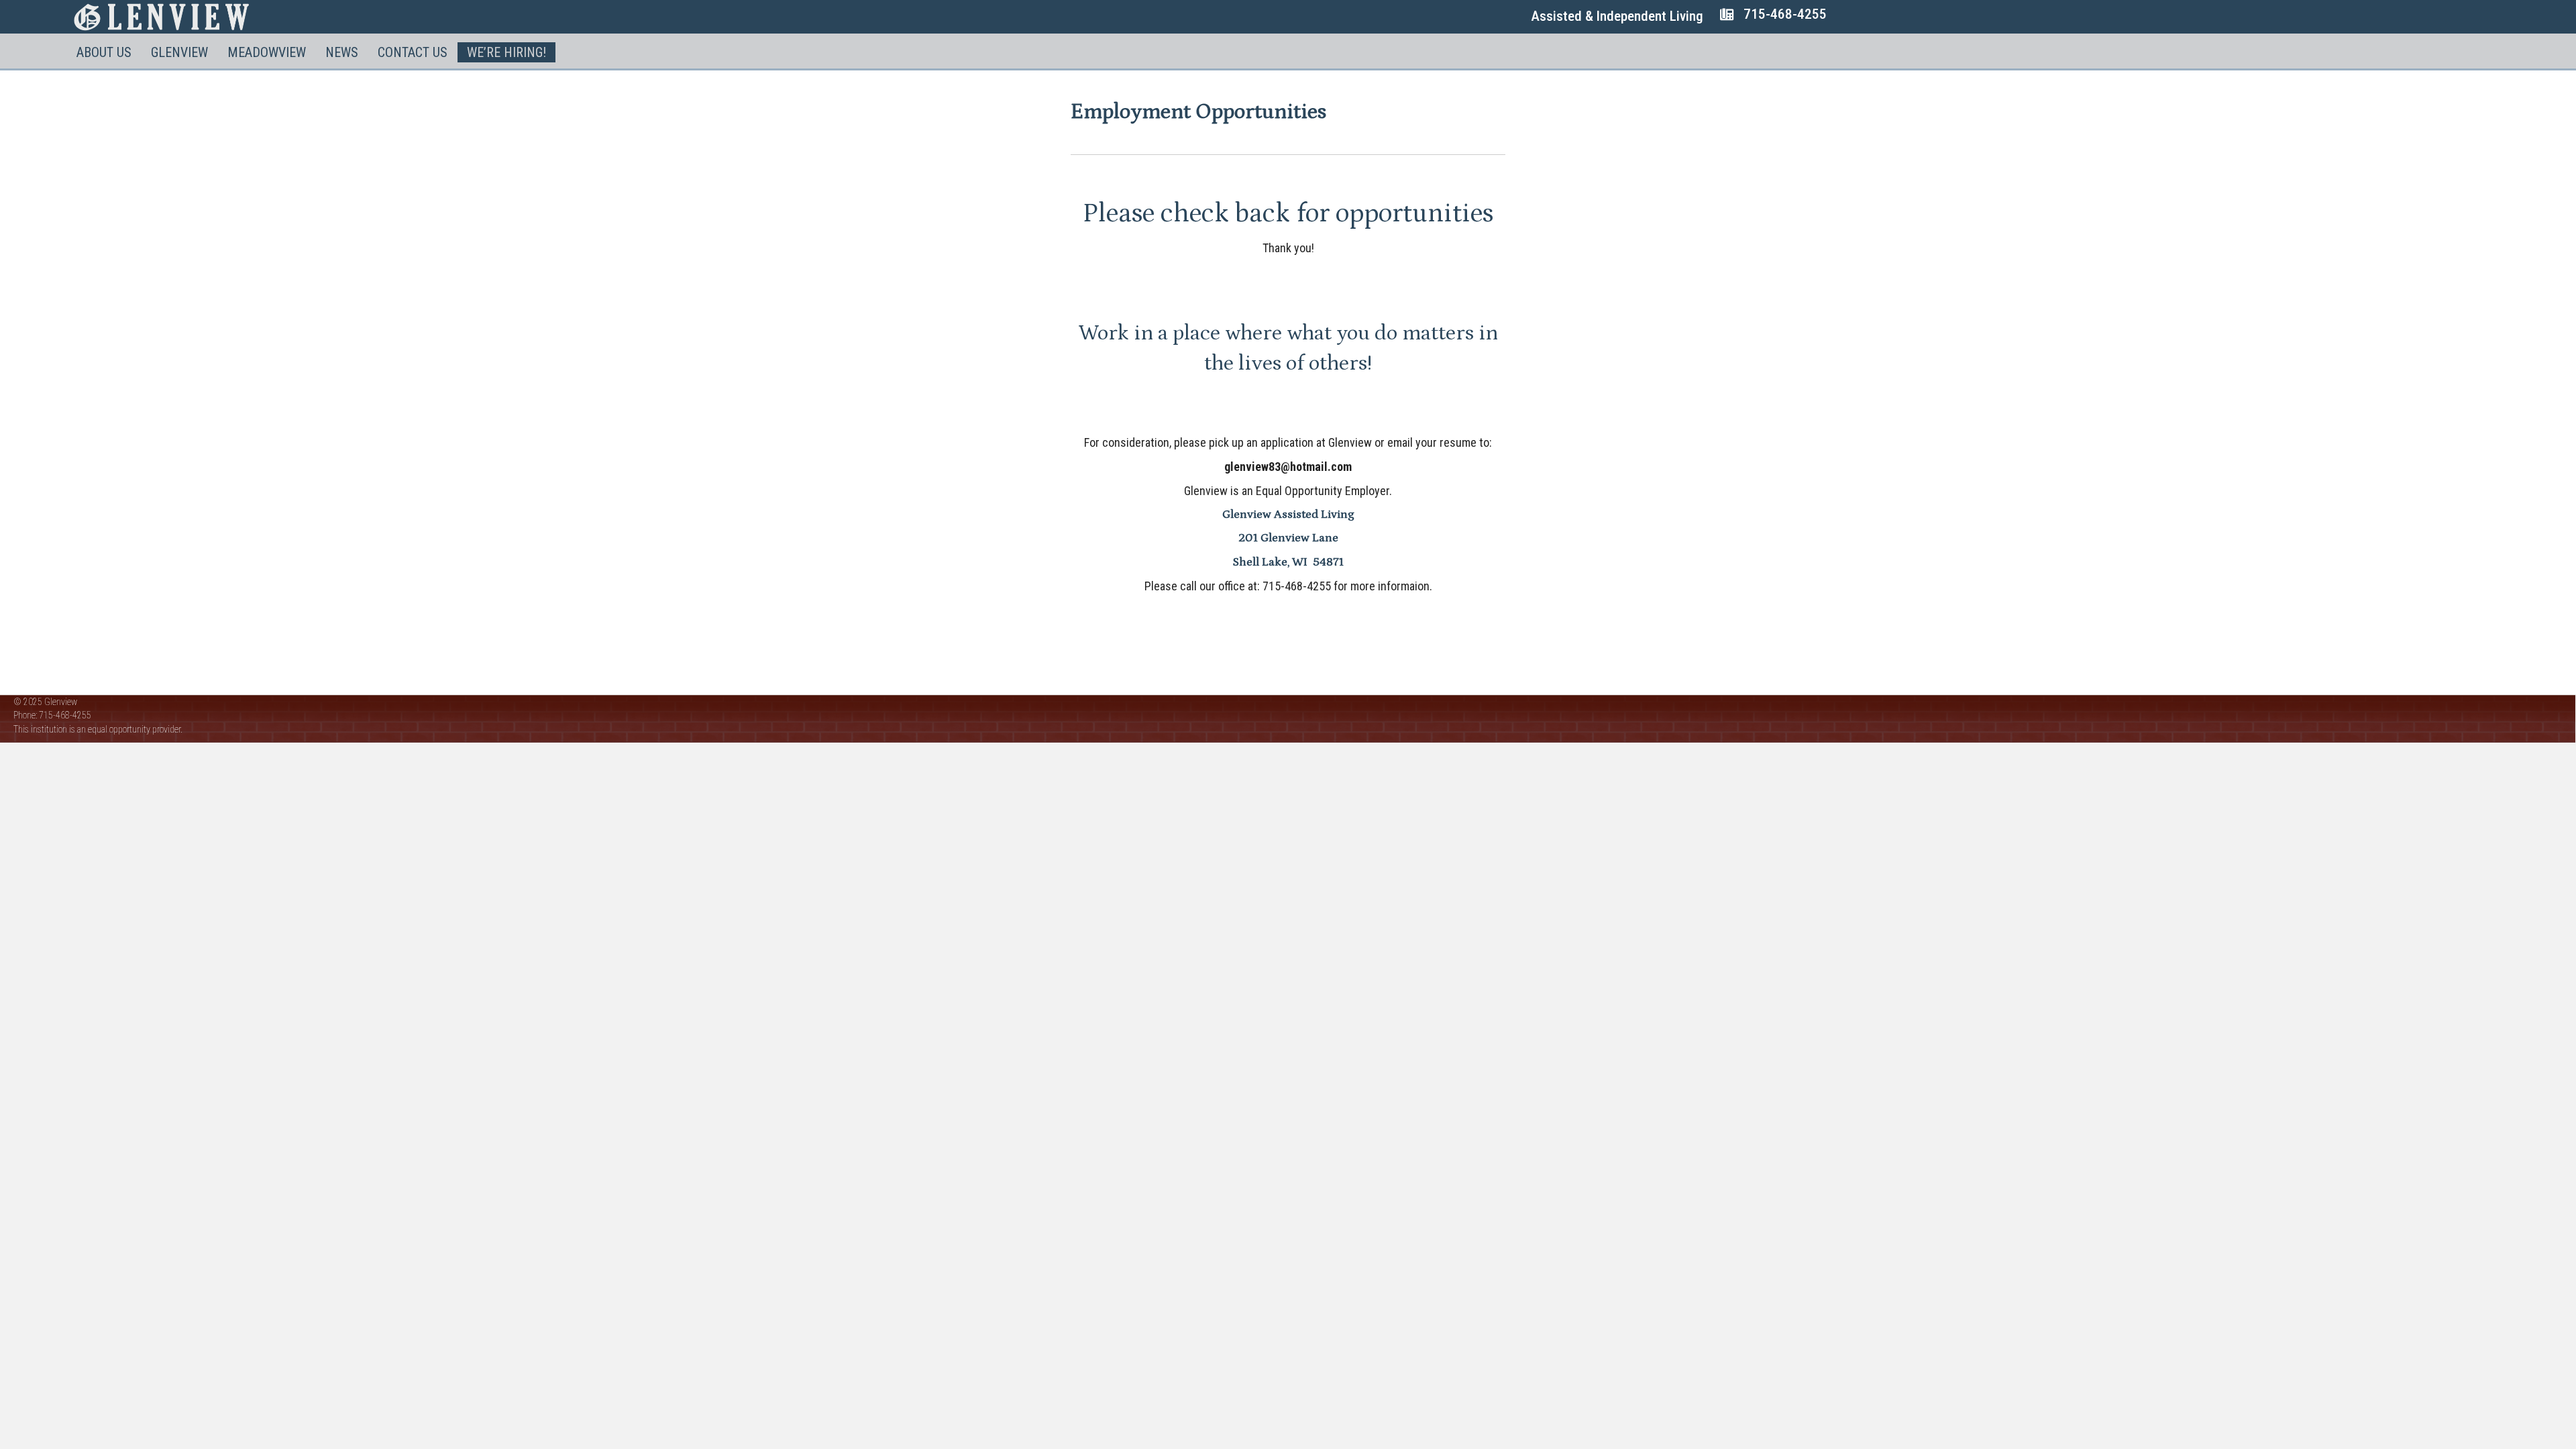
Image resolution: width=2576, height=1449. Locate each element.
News (342, 52)
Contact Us (413, 52)
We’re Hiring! (506, 52)
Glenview (179, 52)
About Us (104, 52)
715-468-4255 (1785, 14)
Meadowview (267, 52)
